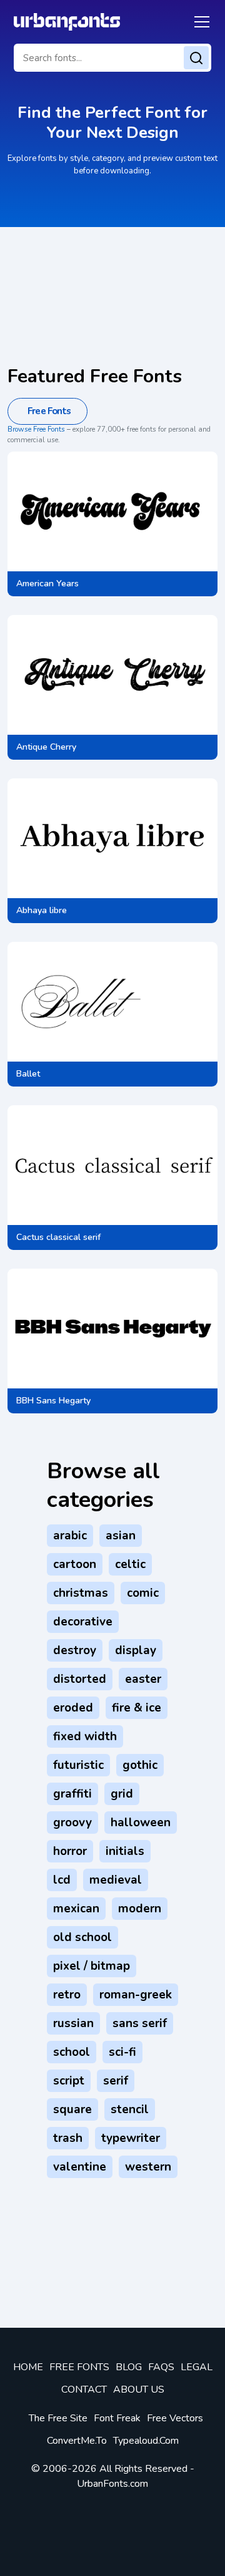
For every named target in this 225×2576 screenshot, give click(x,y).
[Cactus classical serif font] (112, 1165)
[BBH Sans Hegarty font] (112, 1329)
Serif (116, 2081)
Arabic (70, 1536)
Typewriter (131, 2138)
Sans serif (140, 2023)
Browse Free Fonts (36, 429)
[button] (200, 22)
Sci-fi (122, 2052)
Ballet (28, 1074)
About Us (139, 2390)
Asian (121, 1536)
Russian (73, 2023)
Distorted (80, 1679)
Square (72, 2109)
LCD (62, 1880)
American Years (47, 583)
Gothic (140, 1765)
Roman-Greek (136, 1995)
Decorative (83, 1622)
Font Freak (117, 2418)
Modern (140, 1909)
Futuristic (78, 1765)
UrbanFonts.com (112, 2484)
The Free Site (58, 2418)
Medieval (116, 1880)
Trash (68, 2138)
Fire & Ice (137, 1708)
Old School (82, 1937)
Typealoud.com (146, 2441)
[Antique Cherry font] (112, 675)
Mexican (76, 1909)
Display (136, 1650)
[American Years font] (112, 511)
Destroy (75, 1650)
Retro (67, 1995)
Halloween (141, 1823)
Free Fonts (79, 2367)
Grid (122, 1794)
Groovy (72, 1823)
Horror (70, 1851)
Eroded (73, 1708)
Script (69, 2081)
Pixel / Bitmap (92, 1966)
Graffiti (72, 1794)
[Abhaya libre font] (112, 838)
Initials (125, 1851)
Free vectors (175, 2418)
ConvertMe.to (77, 2441)
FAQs (161, 2367)
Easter (143, 1679)
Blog (129, 2367)
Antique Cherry (46, 747)
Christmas (81, 1593)
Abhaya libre (42, 910)
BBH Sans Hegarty (53, 1401)
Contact (84, 2390)
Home (28, 2367)
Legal (197, 2367)
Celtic (130, 1564)
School (72, 2052)
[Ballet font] (74, 1002)
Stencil (130, 2109)
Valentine (80, 2167)
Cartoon (75, 1564)
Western (148, 2167)
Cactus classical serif (58, 1237)
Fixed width (85, 1736)
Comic (143, 1593)
